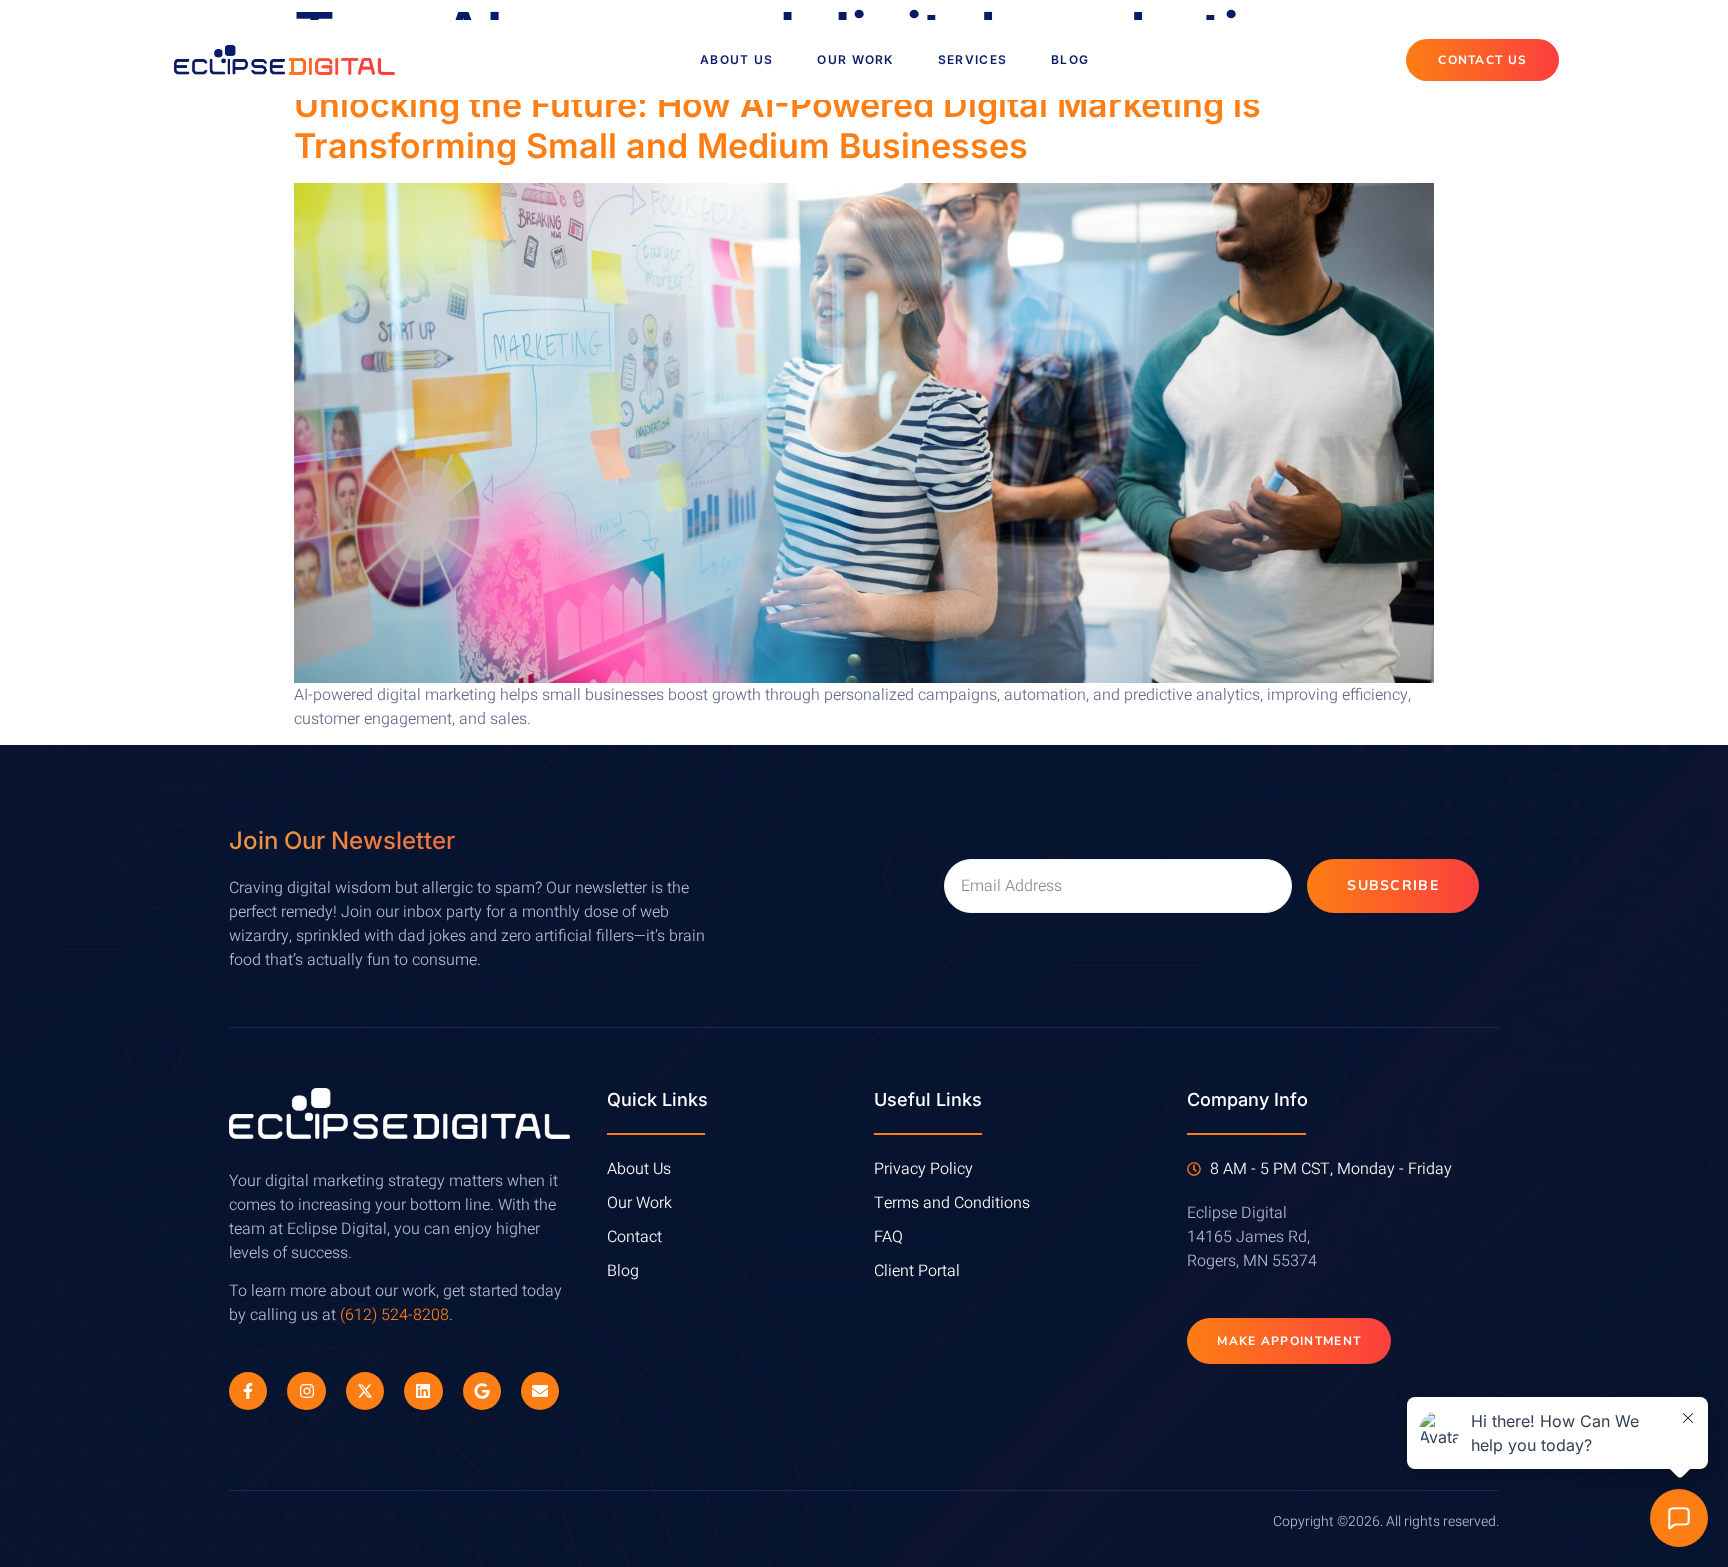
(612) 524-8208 (394, 1315)
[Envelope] (540, 1391)
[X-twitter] (365, 1391)
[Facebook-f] (248, 1391)
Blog (1070, 59)
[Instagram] (306, 1391)
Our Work (855, 59)
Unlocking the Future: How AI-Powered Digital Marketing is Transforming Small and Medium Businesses (777, 125)
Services (972, 59)
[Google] (482, 1391)
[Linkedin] (423, 1391)
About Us (736, 59)
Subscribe (1393, 885)
